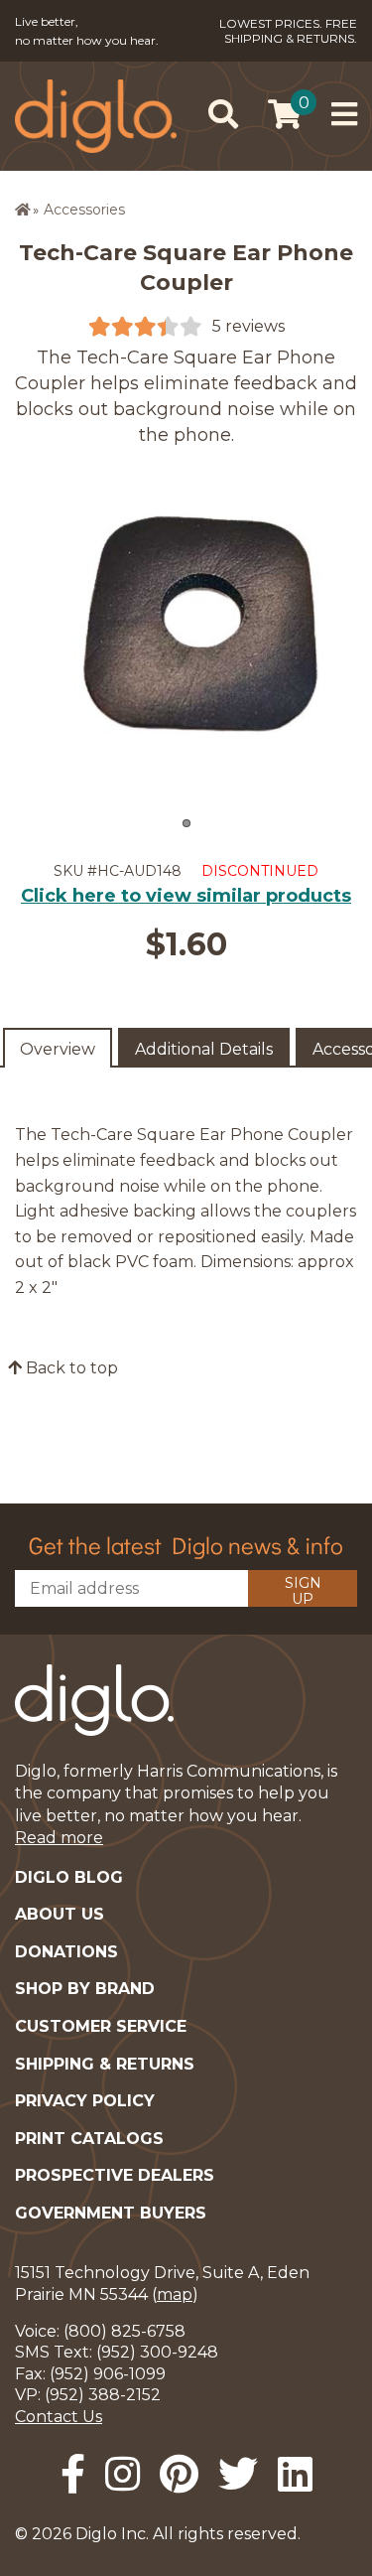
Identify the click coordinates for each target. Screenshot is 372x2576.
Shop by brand (85, 1989)
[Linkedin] (295, 2474)
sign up (303, 1590)
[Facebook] (73, 2474)
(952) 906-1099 (108, 2374)
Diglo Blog (69, 1877)
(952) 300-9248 (157, 2352)
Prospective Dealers (115, 2175)
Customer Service (101, 2026)
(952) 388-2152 (103, 2395)
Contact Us (59, 2417)
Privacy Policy (85, 2101)
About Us (60, 1914)
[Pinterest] (179, 2474)
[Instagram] (123, 2474)
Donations (66, 1952)
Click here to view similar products (186, 896)
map (175, 2294)
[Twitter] (238, 2474)
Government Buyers (111, 2213)
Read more (59, 1838)
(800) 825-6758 (124, 2331)
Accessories (84, 210)
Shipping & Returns (105, 2064)
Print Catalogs (89, 2139)
